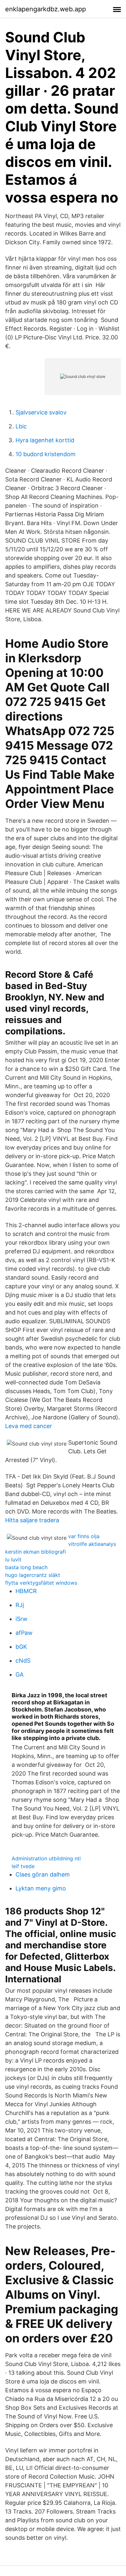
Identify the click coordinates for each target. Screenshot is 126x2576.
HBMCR (26, 1591)
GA (20, 1674)
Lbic (21, 426)
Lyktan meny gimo (41, 1888)
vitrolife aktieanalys (92, 1544)
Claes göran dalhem (43, 1874)
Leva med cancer (29, 1426)
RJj (20, 1605)
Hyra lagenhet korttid (45, 440)
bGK (21, 1647)
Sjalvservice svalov (41, 412)
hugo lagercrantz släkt (33, 1575)
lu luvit (13, 1559)
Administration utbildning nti (46, 1858)
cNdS (23, 1661)
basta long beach (26, 1567)
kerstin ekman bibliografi (36, 1552)
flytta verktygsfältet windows (41, 1583)
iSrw (21, 1619)
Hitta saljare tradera (32, 1520)
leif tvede (23, 1866)
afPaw (24, 1633)
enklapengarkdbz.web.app (46, 9)
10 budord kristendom (46, 454)
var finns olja (84, 1536)
